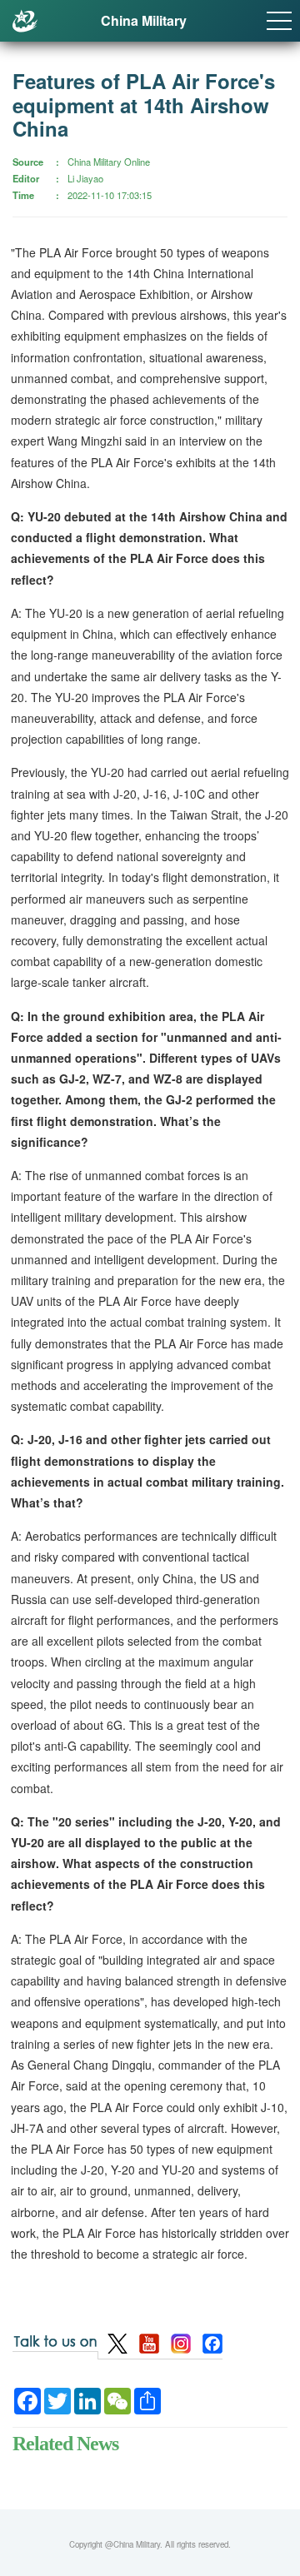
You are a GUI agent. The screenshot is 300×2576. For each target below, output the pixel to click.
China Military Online (109, 162)
